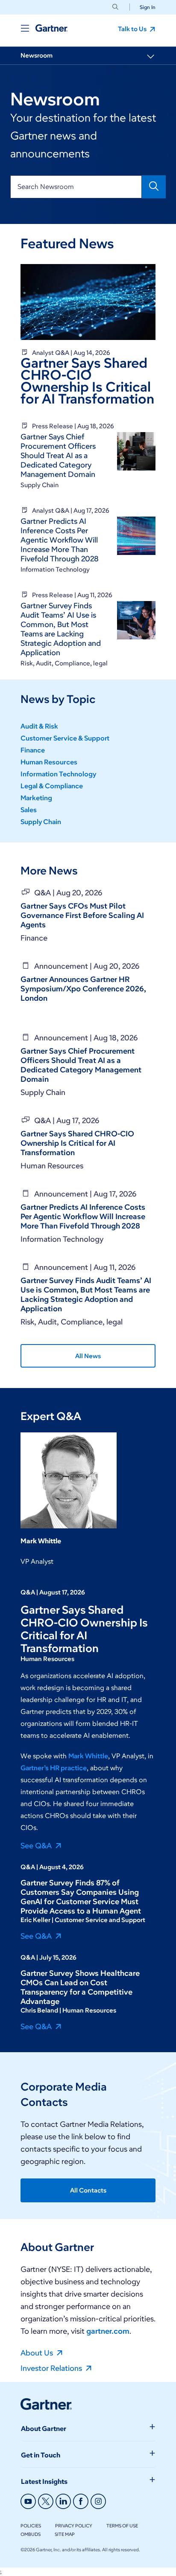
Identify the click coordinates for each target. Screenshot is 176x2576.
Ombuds (31, 2534)
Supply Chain (41, 822)
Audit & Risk (39, 726)
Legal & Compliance (52, 786)
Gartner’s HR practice (54, 1768)
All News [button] (88, 1356)
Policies (31, 2526)
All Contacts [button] (88, 2190)
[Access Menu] (25, 28)
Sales (29, 810)
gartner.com (108, 2331)
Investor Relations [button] (52, 2368)
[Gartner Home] (51, 28)
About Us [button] (38, 2352)
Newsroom (37, 55)
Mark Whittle (88, 1756)
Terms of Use (122, 2526)
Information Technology (58, 774)
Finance (33, 750)
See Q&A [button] (37, 1845)
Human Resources (49, 762)
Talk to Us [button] (133, 29)
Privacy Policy (74, 2526)
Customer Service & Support (65, 738)
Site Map (65, 2534)
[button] (144, 7)
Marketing (36, 798)
